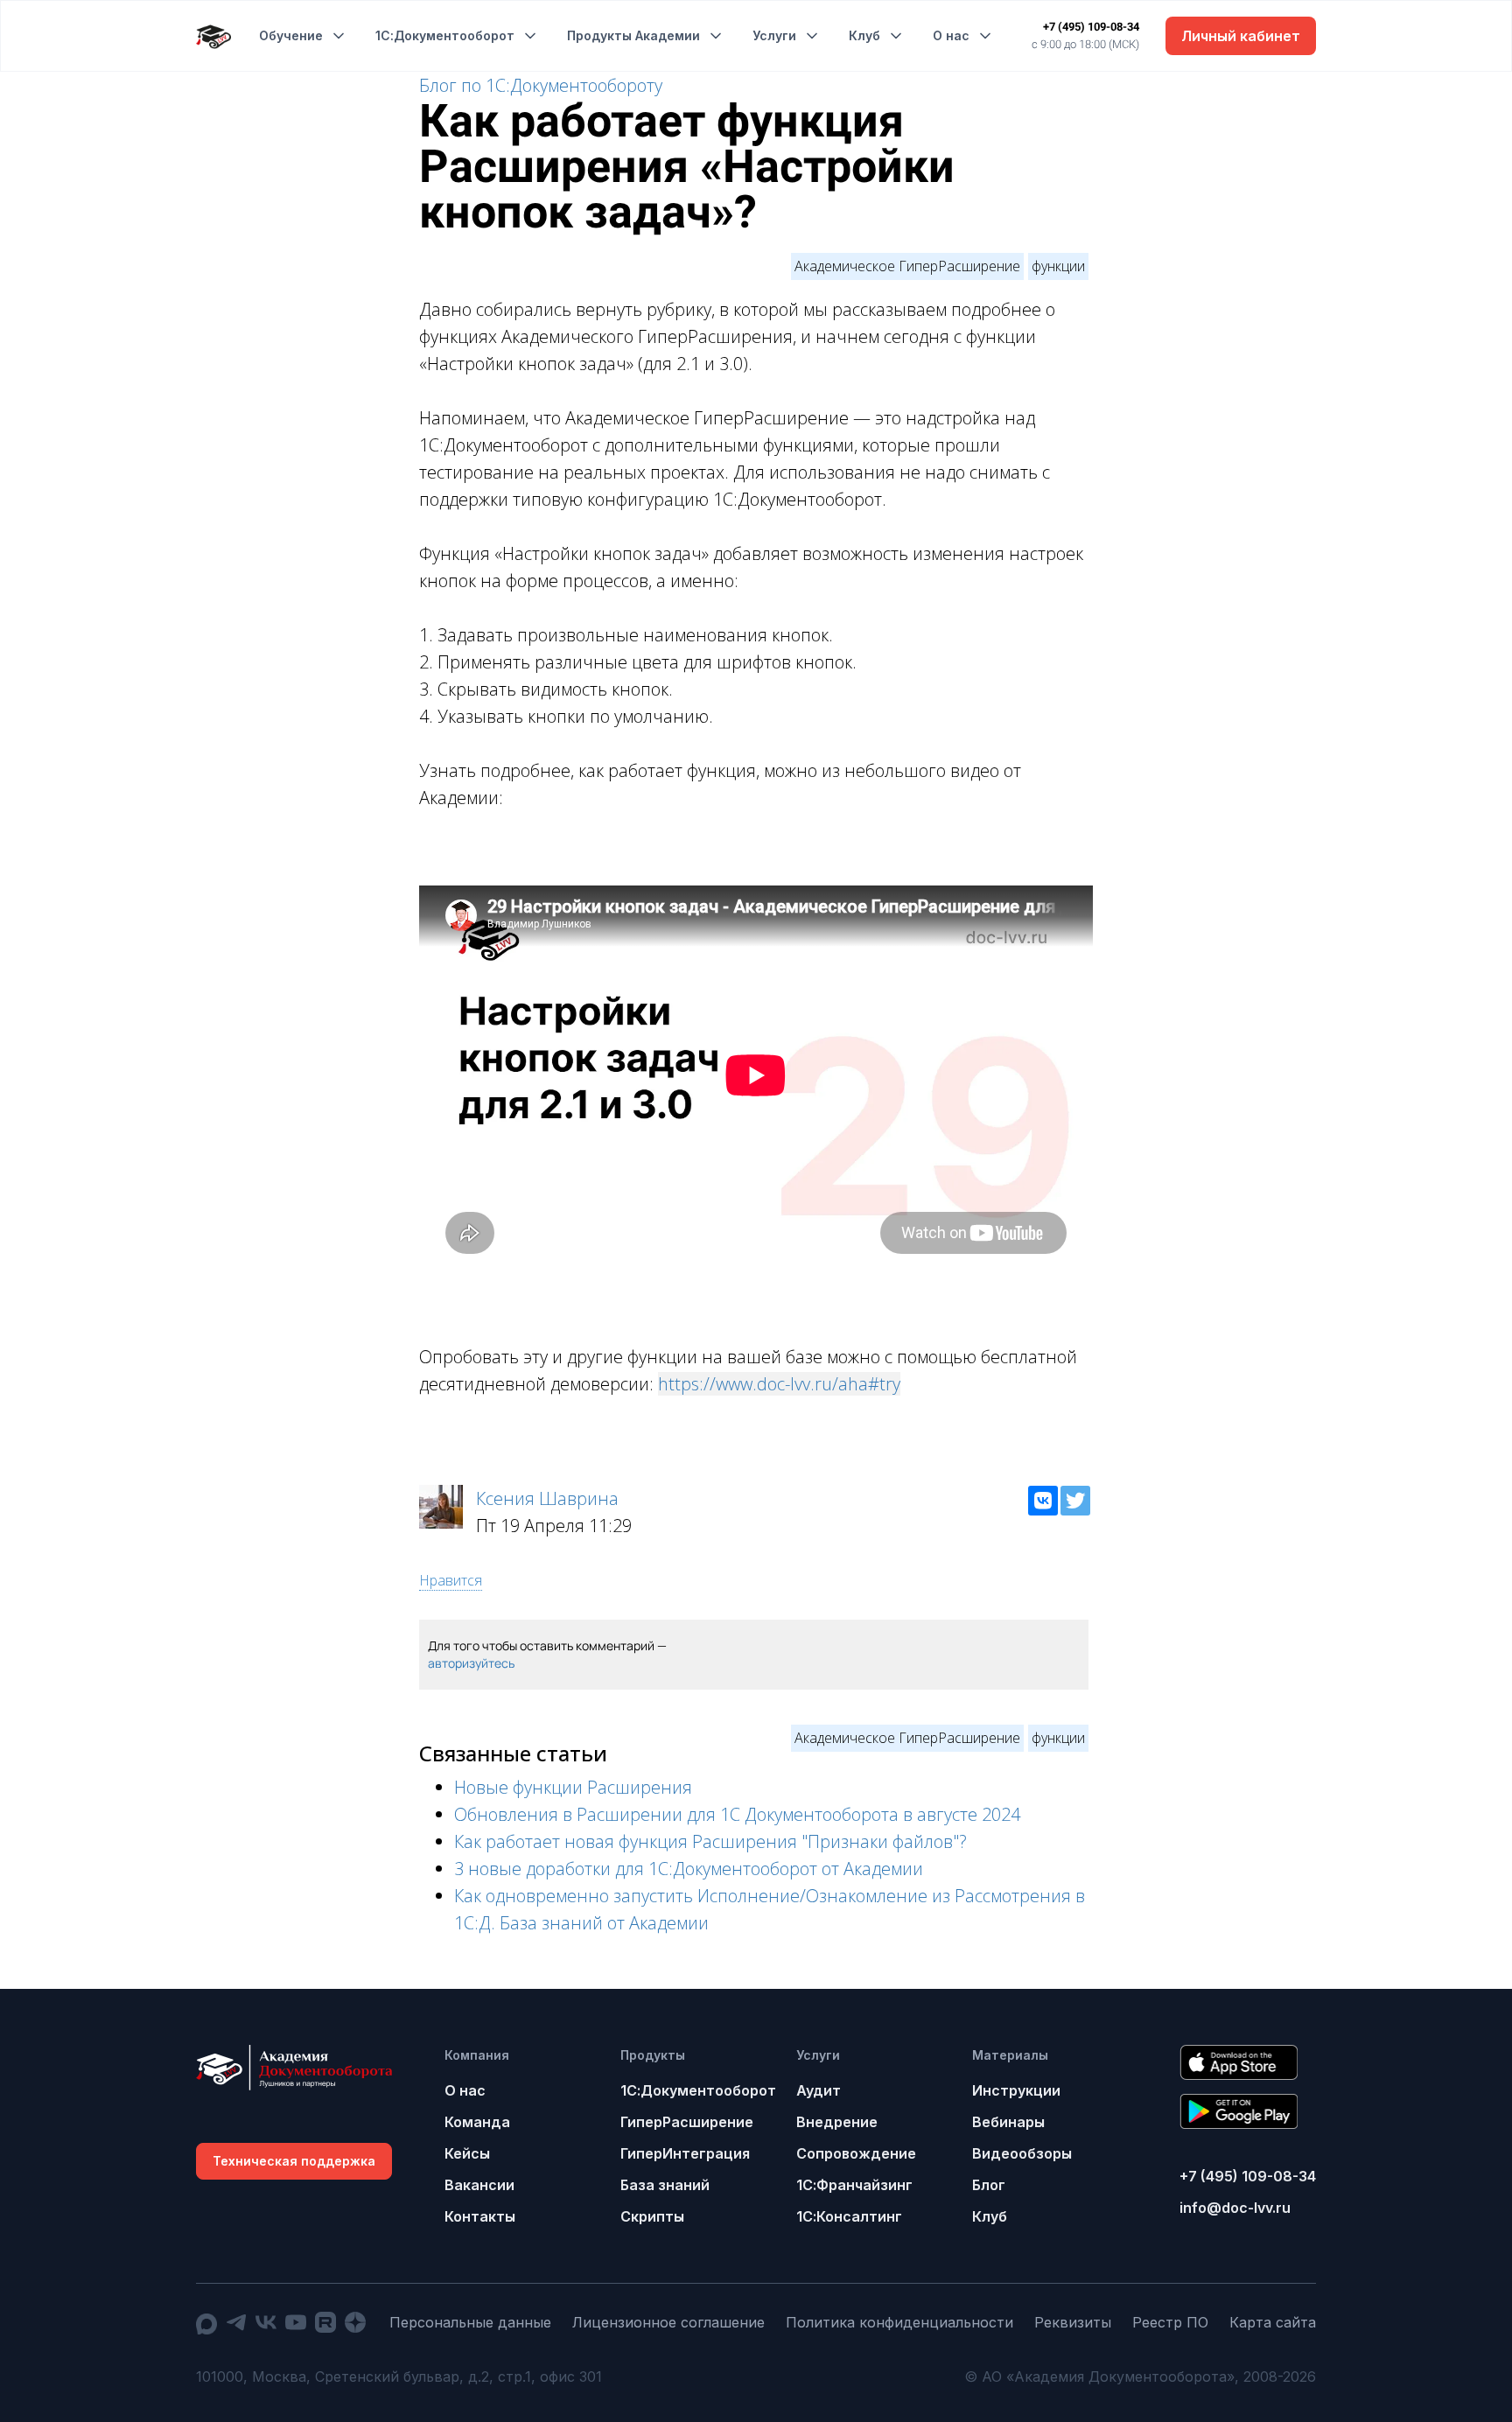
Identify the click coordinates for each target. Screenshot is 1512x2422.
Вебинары (1008, 2122)
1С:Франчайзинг (854, 2185)
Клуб (864, 35)
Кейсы (467, 2153)
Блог (989, 2185)
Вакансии (479, 2185)
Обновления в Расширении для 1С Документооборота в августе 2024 (737, 1814)
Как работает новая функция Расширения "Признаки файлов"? (710, 1841)
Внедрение (837, 2122)
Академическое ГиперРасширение (907, 266)
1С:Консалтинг (849, 2216)
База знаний (665, 2185)
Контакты (480, 2216)
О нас (951, 35)
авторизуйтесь (471, 1663)
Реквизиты (1073, 2322)
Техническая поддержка (294, 2161)
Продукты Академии (633, 35)
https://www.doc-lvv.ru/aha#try (779, 1384)
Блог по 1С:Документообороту (541, 85)
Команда (477, 2122)
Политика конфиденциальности (899, 2322)
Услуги (774, 35)
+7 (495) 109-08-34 (1091, 27)
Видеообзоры (1022, 2153)
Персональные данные (470, 2322)
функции (1058, 266)
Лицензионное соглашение (668, 2322)
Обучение (291, 35)
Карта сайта (1273, 2322)
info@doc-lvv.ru (1235, 2208)
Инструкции (1016, 2090)
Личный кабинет (1241, 36)
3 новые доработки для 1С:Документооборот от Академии (689, 1869)
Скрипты (652, 2216)
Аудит (819, 2090)
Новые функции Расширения (573, 1787)
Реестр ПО (1170, 2322)
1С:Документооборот (445, 35)
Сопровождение (856, 2153)
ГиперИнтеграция (685, 2153)
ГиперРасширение (687, 2122)
